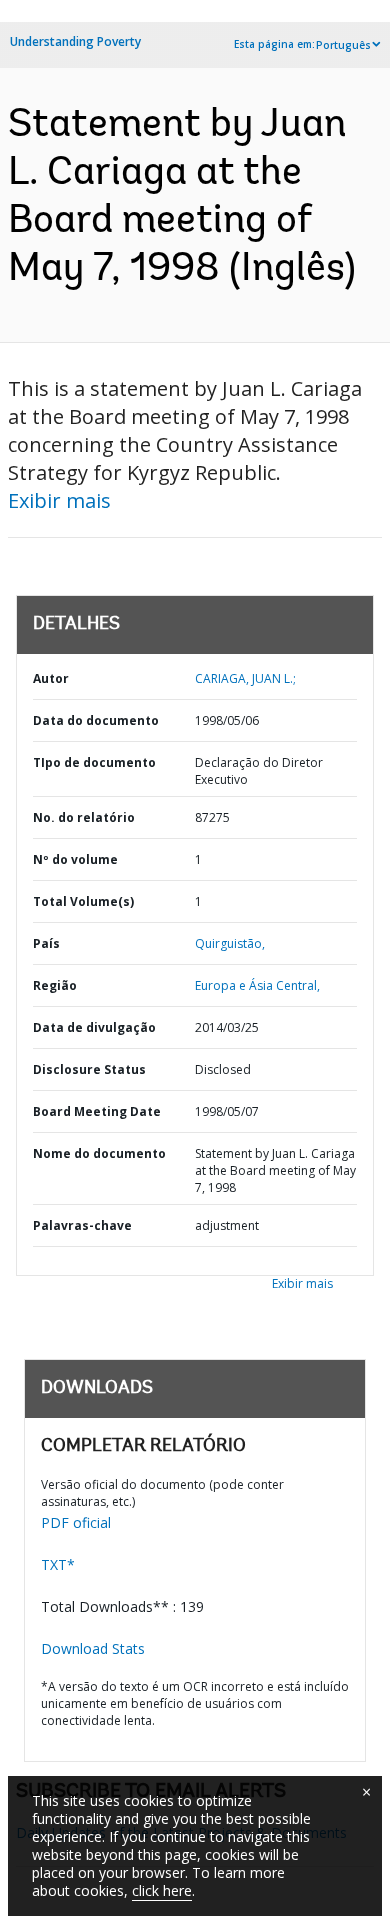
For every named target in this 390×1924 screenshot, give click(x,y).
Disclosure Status (89, 1069)
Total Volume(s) (83, 901)
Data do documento (96, 720)
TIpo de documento (94, 762)
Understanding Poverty (75, 41)
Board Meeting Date (97, 1111)
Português (343, 45)
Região (55, 985)
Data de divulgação (94, 1027)
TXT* (58, 1564)
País (46, 943)
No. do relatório (84, 817)
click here (162, 1890)
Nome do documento (99, 1153)
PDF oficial (76, 1522)
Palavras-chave (82, 1225)
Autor (51, 678)
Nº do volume (75, 859)
